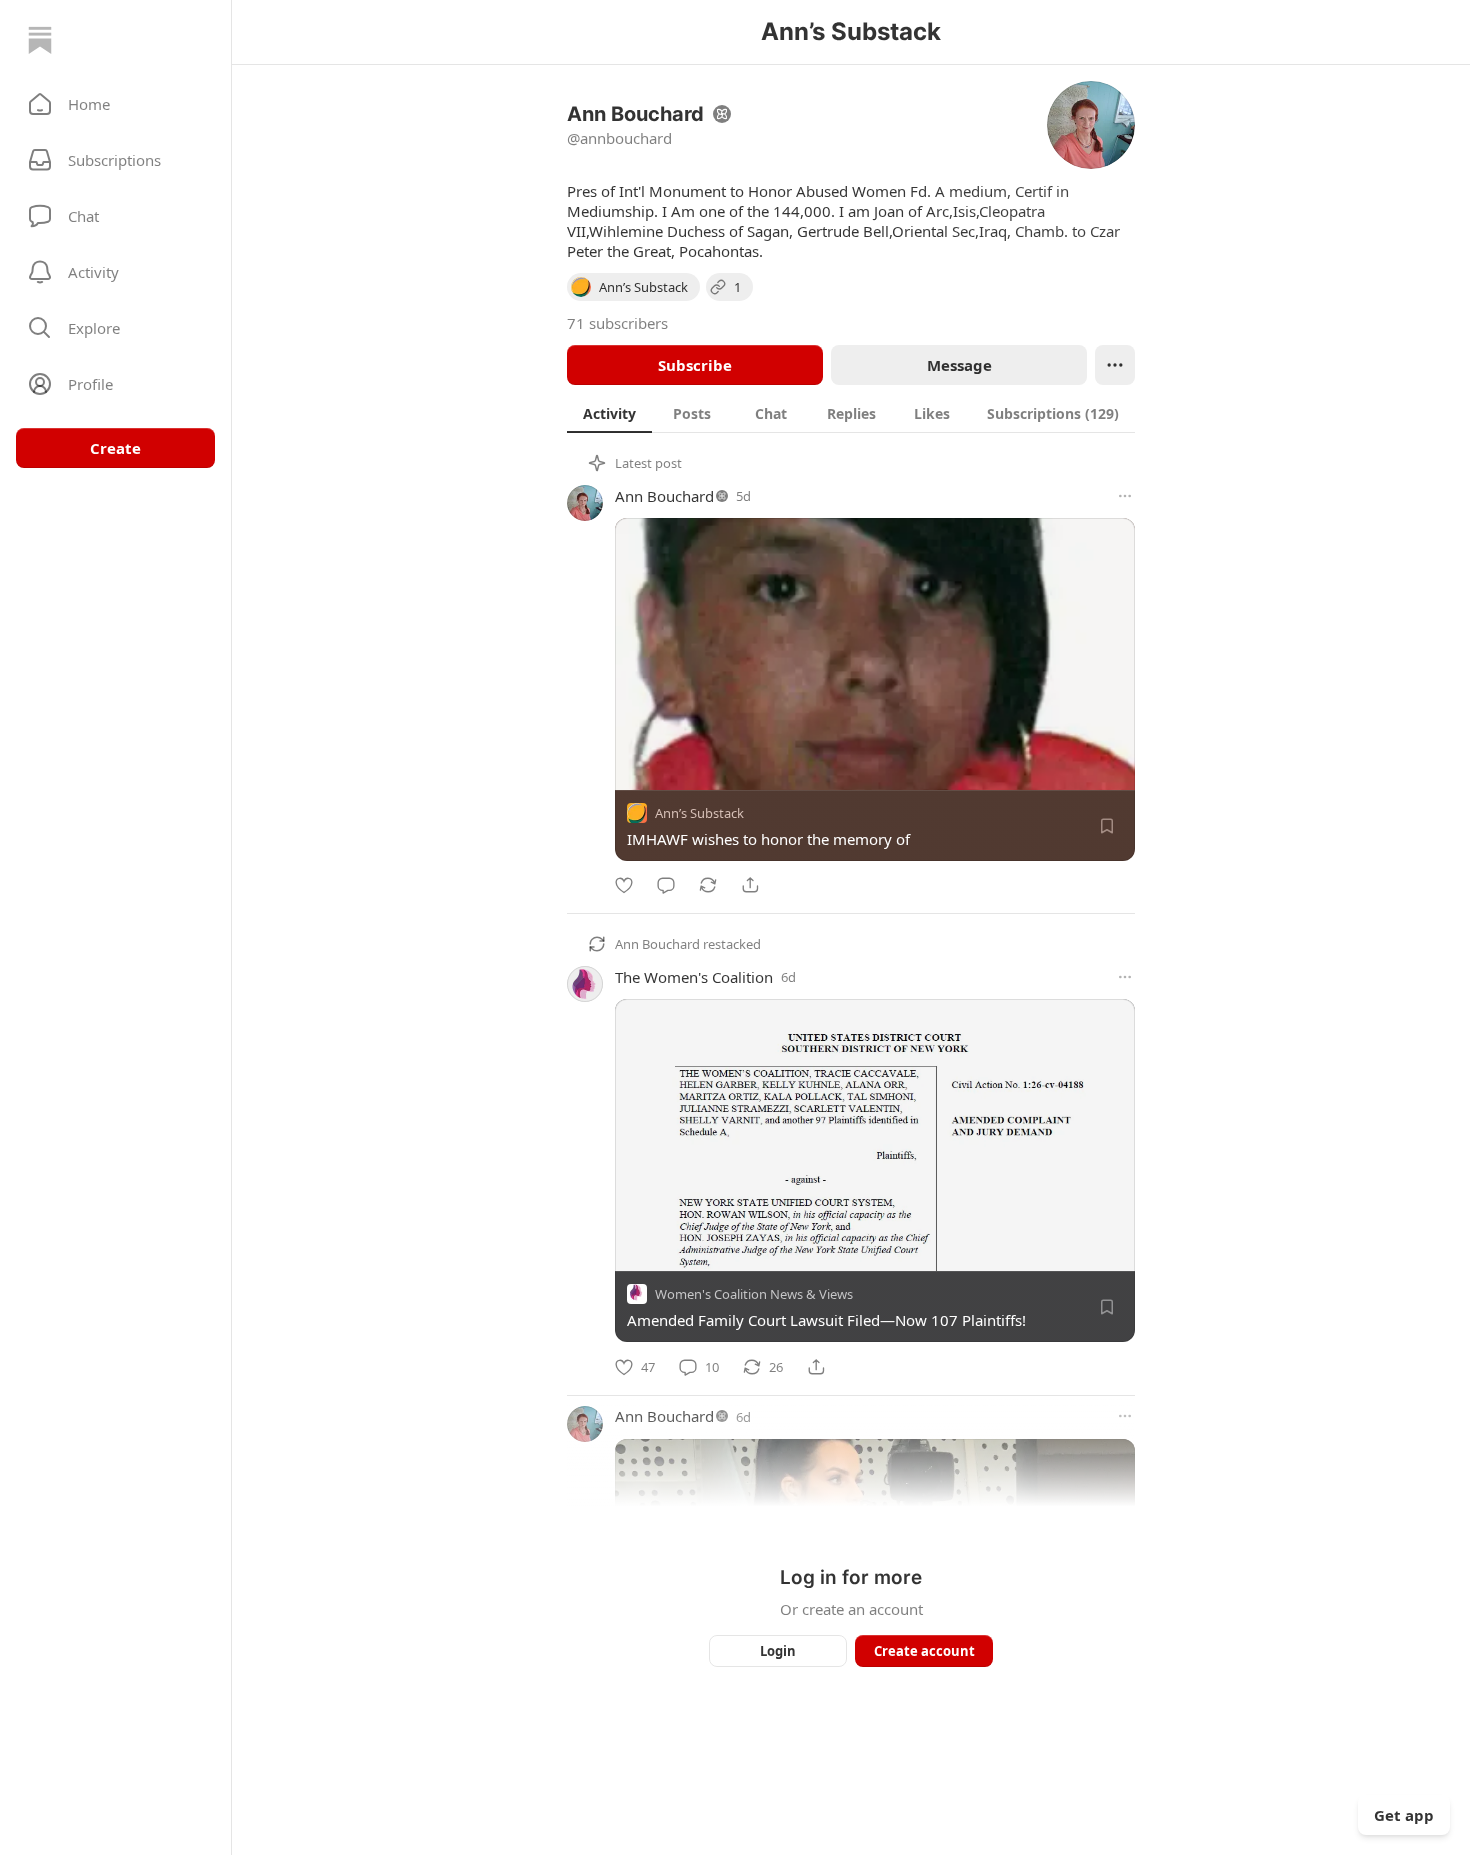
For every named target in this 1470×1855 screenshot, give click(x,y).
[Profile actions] (1115, 365)
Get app (1404, 1815)
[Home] (40, 40)
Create (115, 448)
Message (959, 365)
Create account (924, 1651)
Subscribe (695, 365)
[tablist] (851, 413)
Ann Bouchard (664, 496)
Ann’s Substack (699, 813)
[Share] (750, 885)
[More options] (1125, 496)
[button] (115, 104)
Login (778, 1651)
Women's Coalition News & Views (754, 1295)
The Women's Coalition (694, 977)
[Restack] (708, 885)
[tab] (609, 413)
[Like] (624, 885)
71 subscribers (617, 323)
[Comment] (666, 885)
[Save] (1107, 826)
